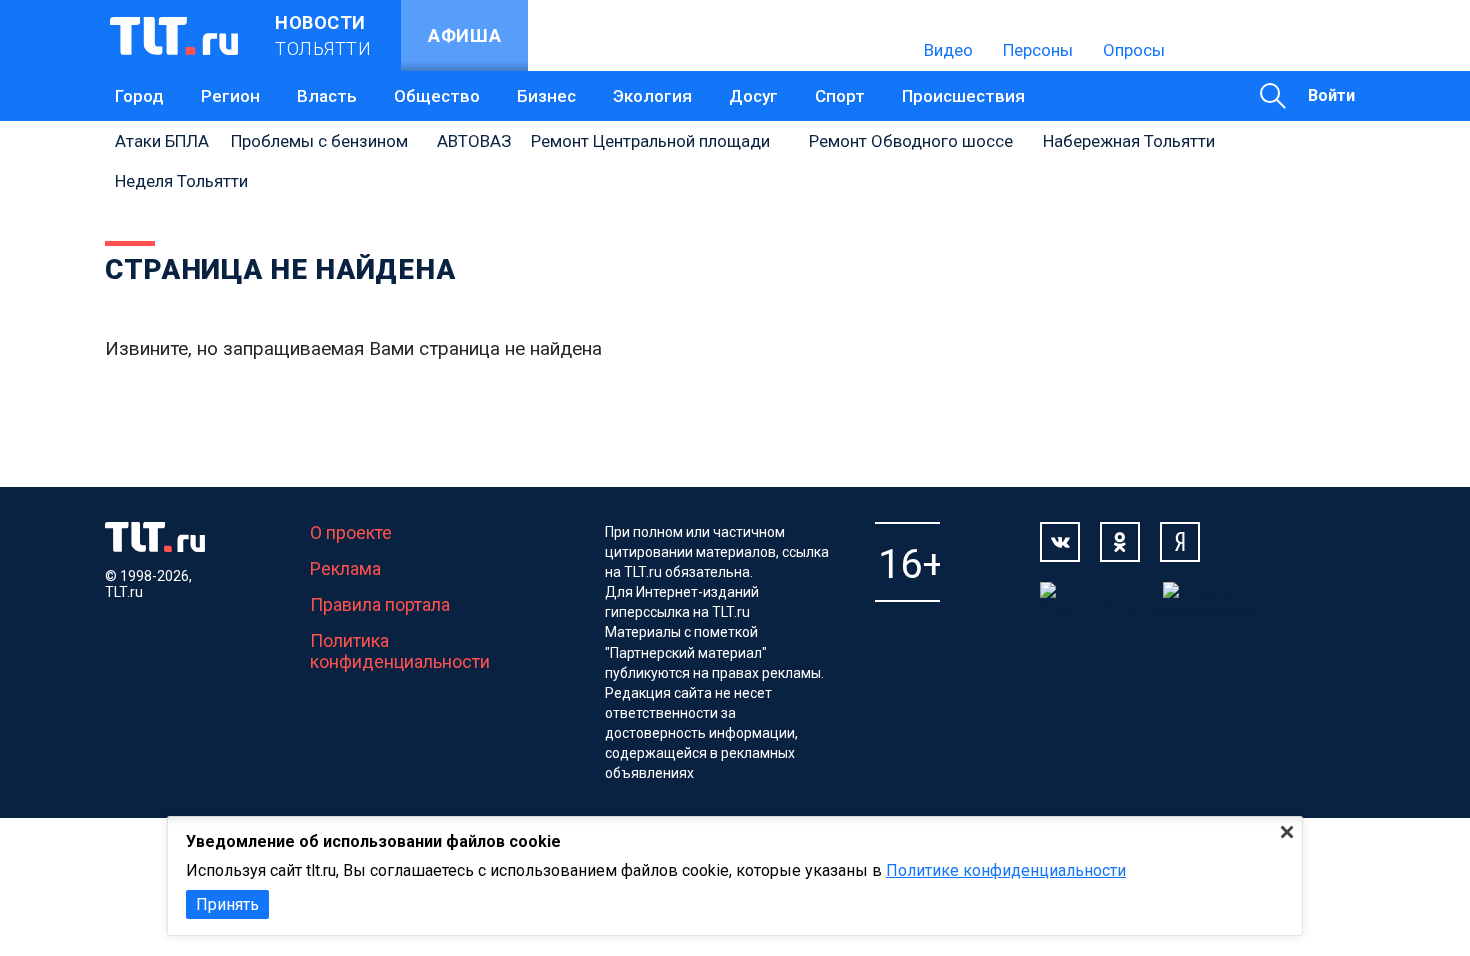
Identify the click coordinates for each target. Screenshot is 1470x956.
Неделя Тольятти (181, 181)
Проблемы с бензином (319, 141)
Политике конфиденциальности (1006, 870)
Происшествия (963, 96)
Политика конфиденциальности (400, 651)
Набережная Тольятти (1129, 141)
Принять (227, 904)
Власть (327, 96)
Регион (230, 96)
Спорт (840, 96)
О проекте (351, 532)
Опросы (1134, 50)
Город (139, 96)
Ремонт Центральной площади (650, 141)
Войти (1331, 95)
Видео (948, 50)
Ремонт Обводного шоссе (911, 141)
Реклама (345, 568)
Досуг (753, 96)
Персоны (1038, 50)
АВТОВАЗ (474, 141)
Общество (437, 96)
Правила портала (380, 604)
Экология (652, 96)
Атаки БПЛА (162, 141)
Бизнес (546, 96)
